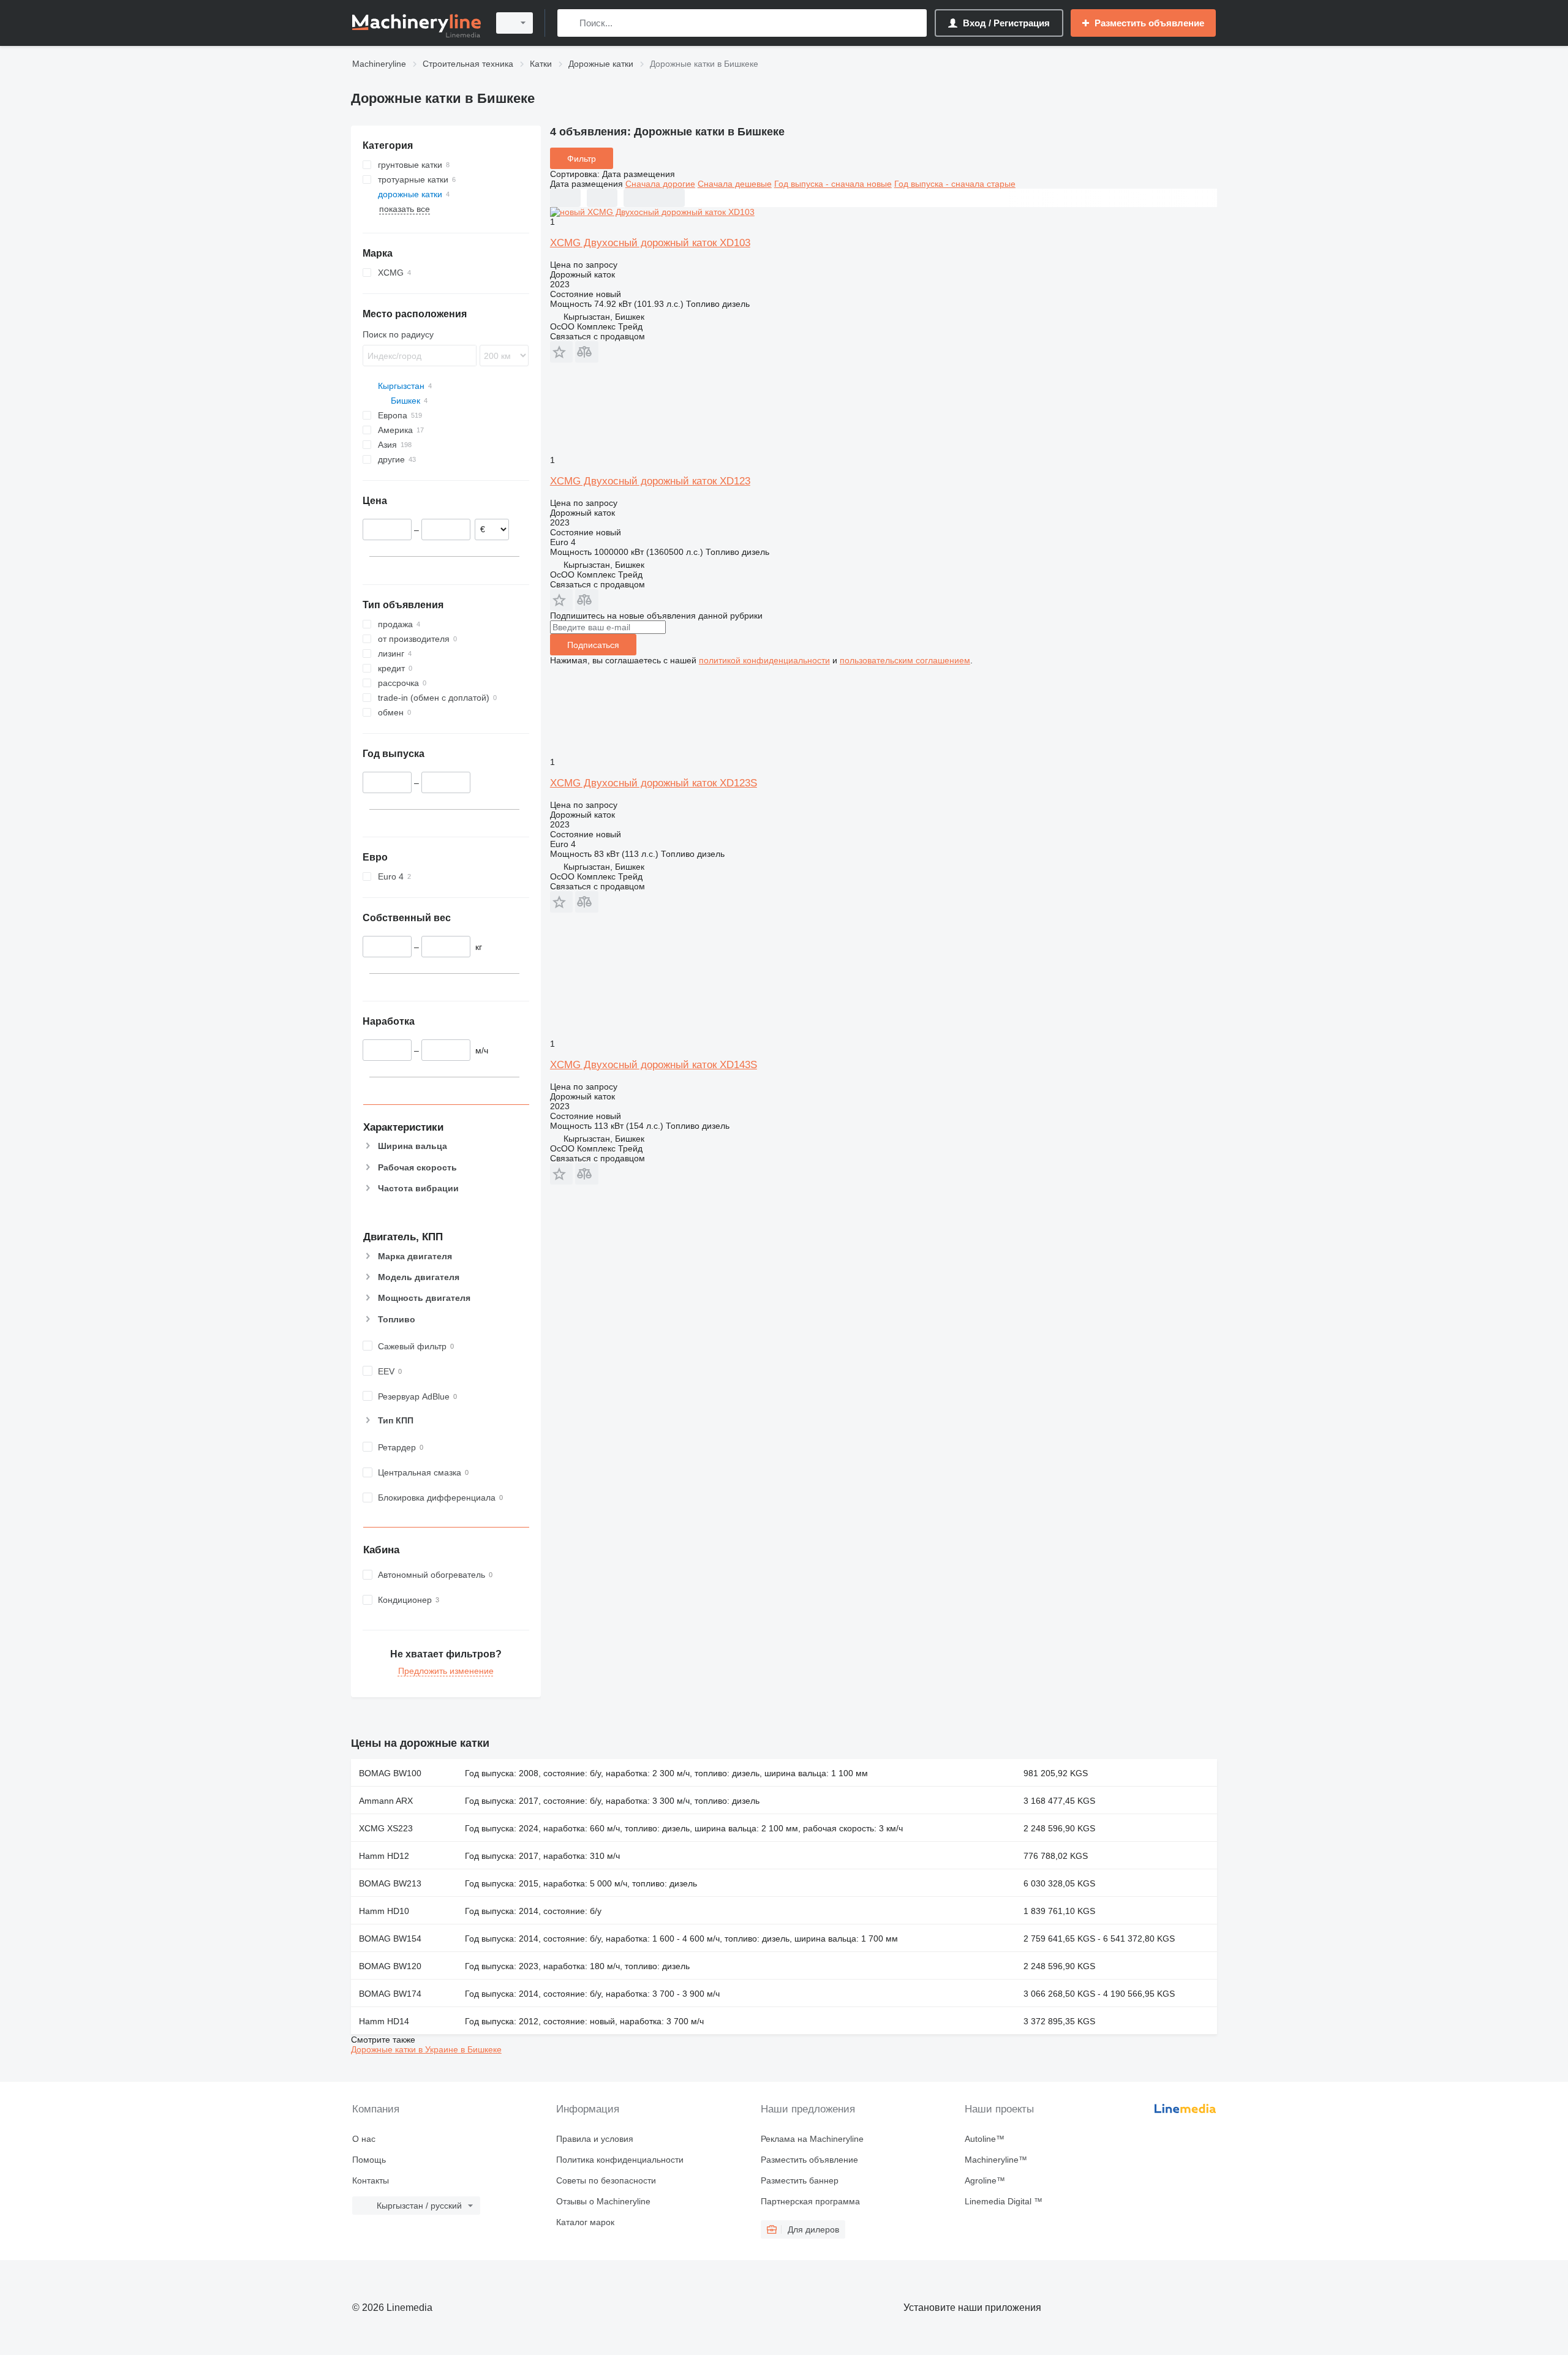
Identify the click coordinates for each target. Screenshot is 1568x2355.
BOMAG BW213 (390, 1883)
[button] (561, 352)
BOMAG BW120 (390, 1966)
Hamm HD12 (384, 1856)
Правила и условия (595, 2139)
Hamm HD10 (384, 1911)
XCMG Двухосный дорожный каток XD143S (654, 1065)
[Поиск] (569, 23)
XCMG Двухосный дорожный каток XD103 (650, 243)
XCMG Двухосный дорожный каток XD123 (650, 481)
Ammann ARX (386, 1801)
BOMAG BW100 (390, 1773)
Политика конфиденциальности (620, 2160)
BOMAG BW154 (390, 1939)
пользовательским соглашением (905, 660)
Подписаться (593, 645)
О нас (364, 2139)
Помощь (369, 2160)
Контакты (371, 2180)
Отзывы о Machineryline (603, 2201)
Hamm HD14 (384, 2021)
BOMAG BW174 (390, 1994)
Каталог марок (585, 2222)
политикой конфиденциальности (764, 660)
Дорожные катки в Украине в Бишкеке (426, 2049)
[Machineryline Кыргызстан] (417, 23)
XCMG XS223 (386, 1828)
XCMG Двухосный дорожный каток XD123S (654, 783)
